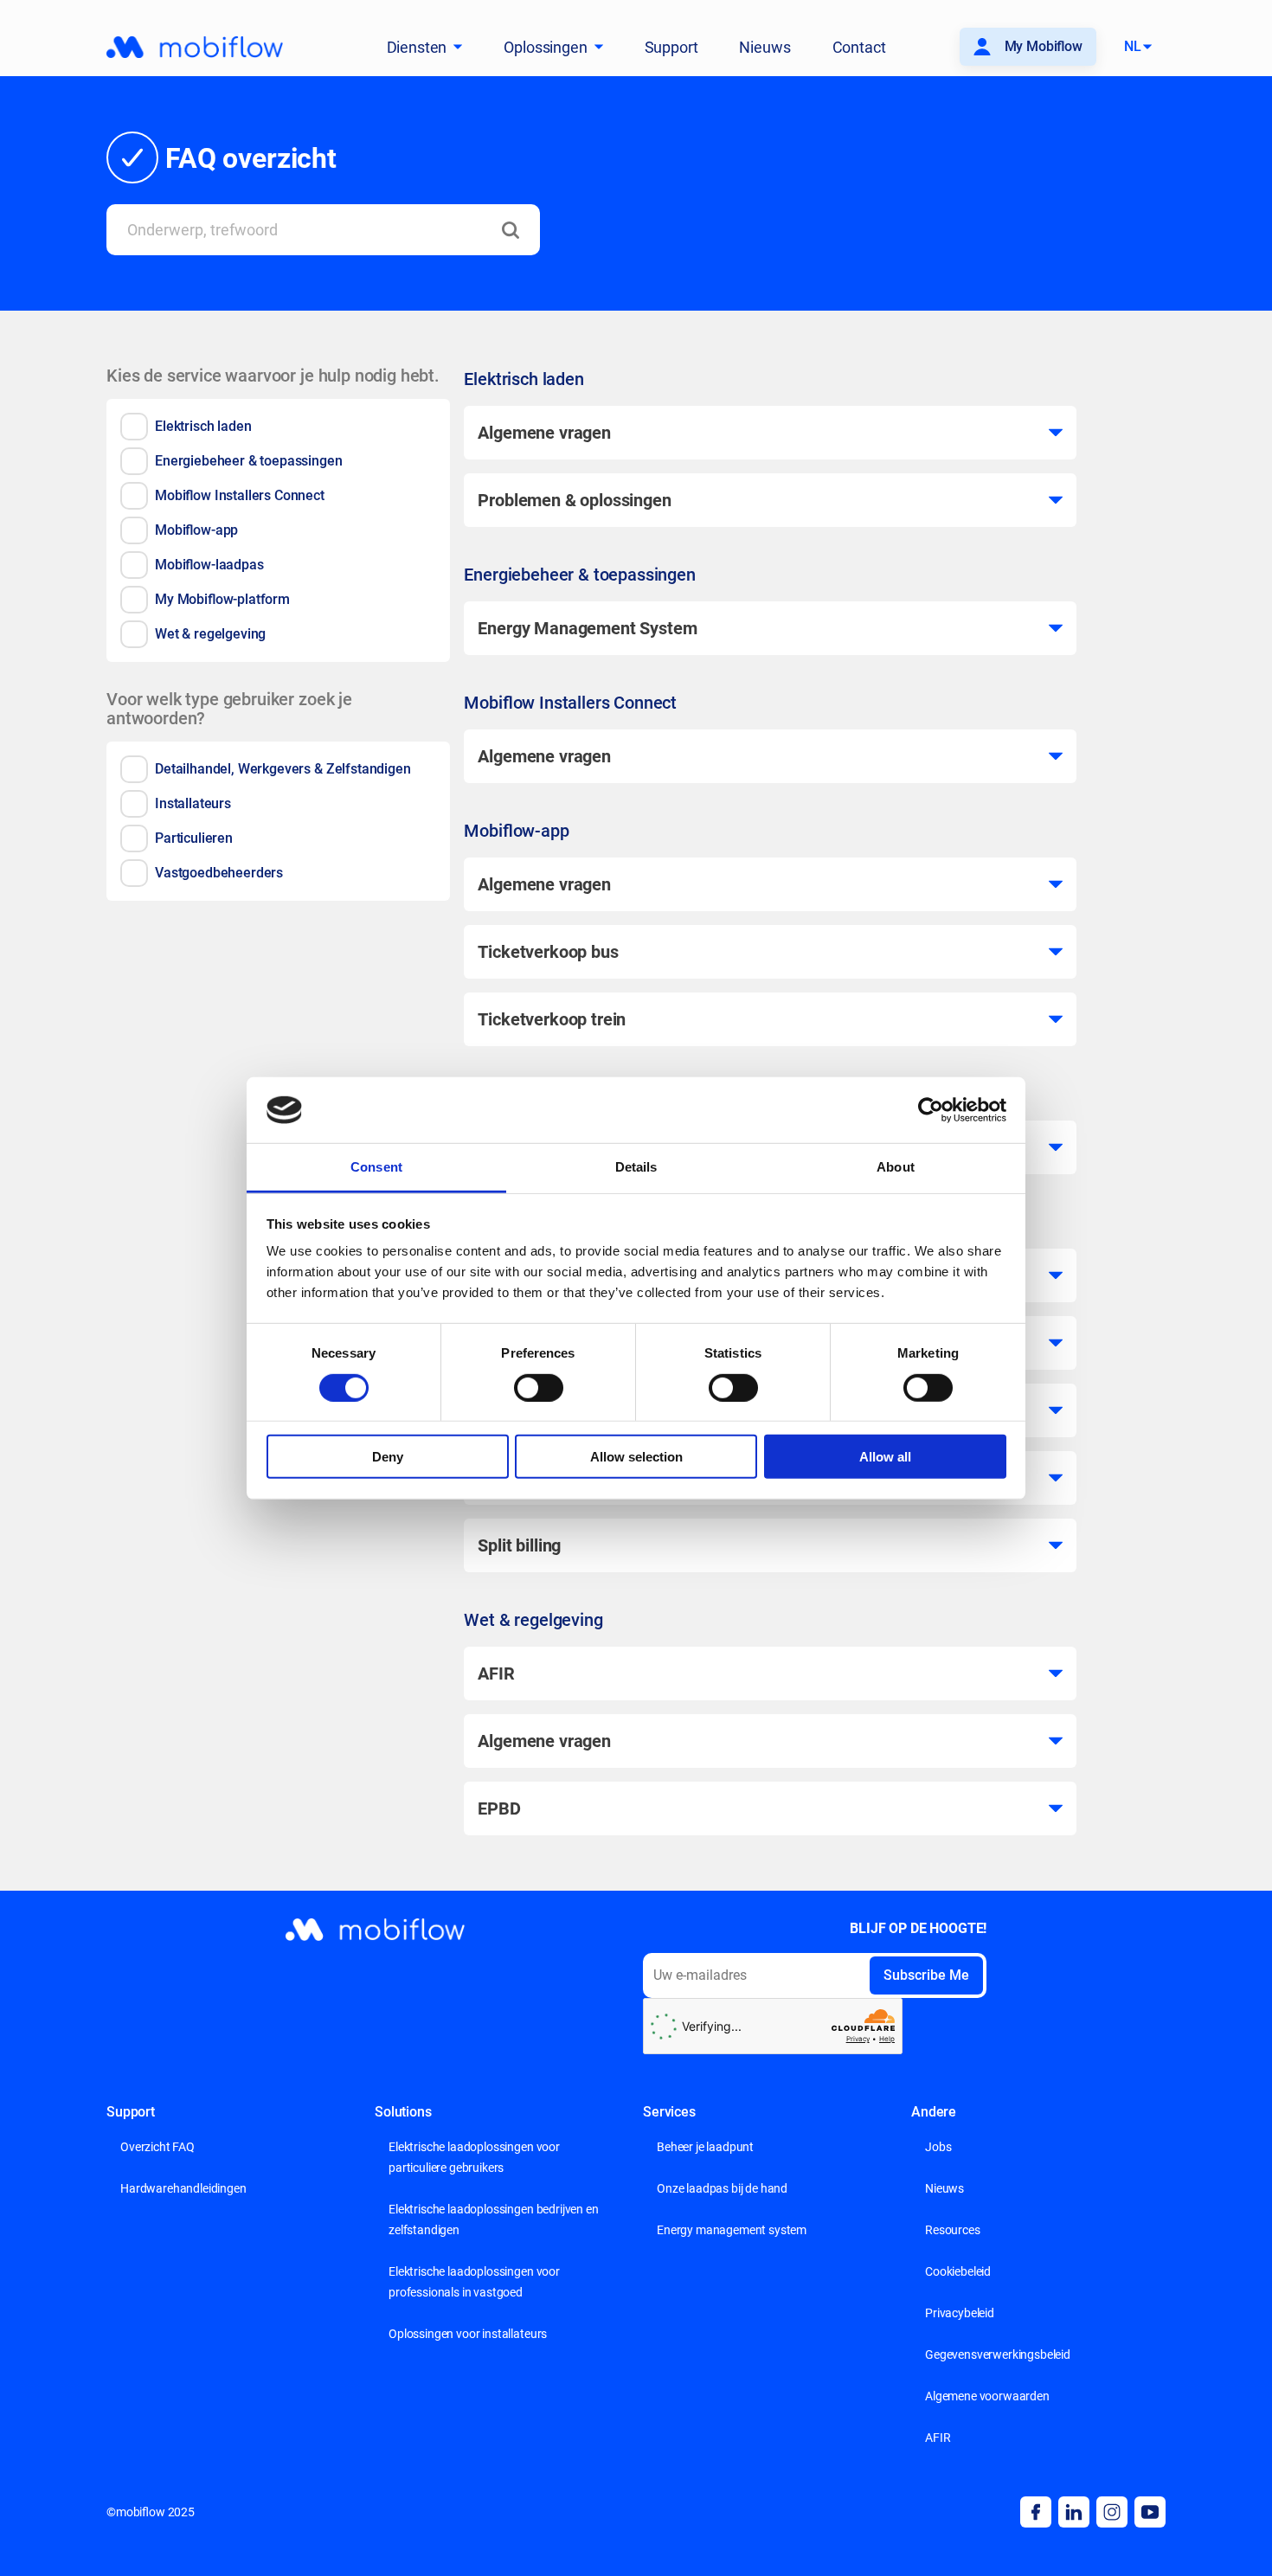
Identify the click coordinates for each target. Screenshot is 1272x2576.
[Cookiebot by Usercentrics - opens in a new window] (931, 1110)
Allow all (885, 1457)
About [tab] (896, 1167)
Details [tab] (636, 1167)
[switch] (539, 1387)
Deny (388, 1457)
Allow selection (636, 1457)
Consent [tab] (376, 1167)
